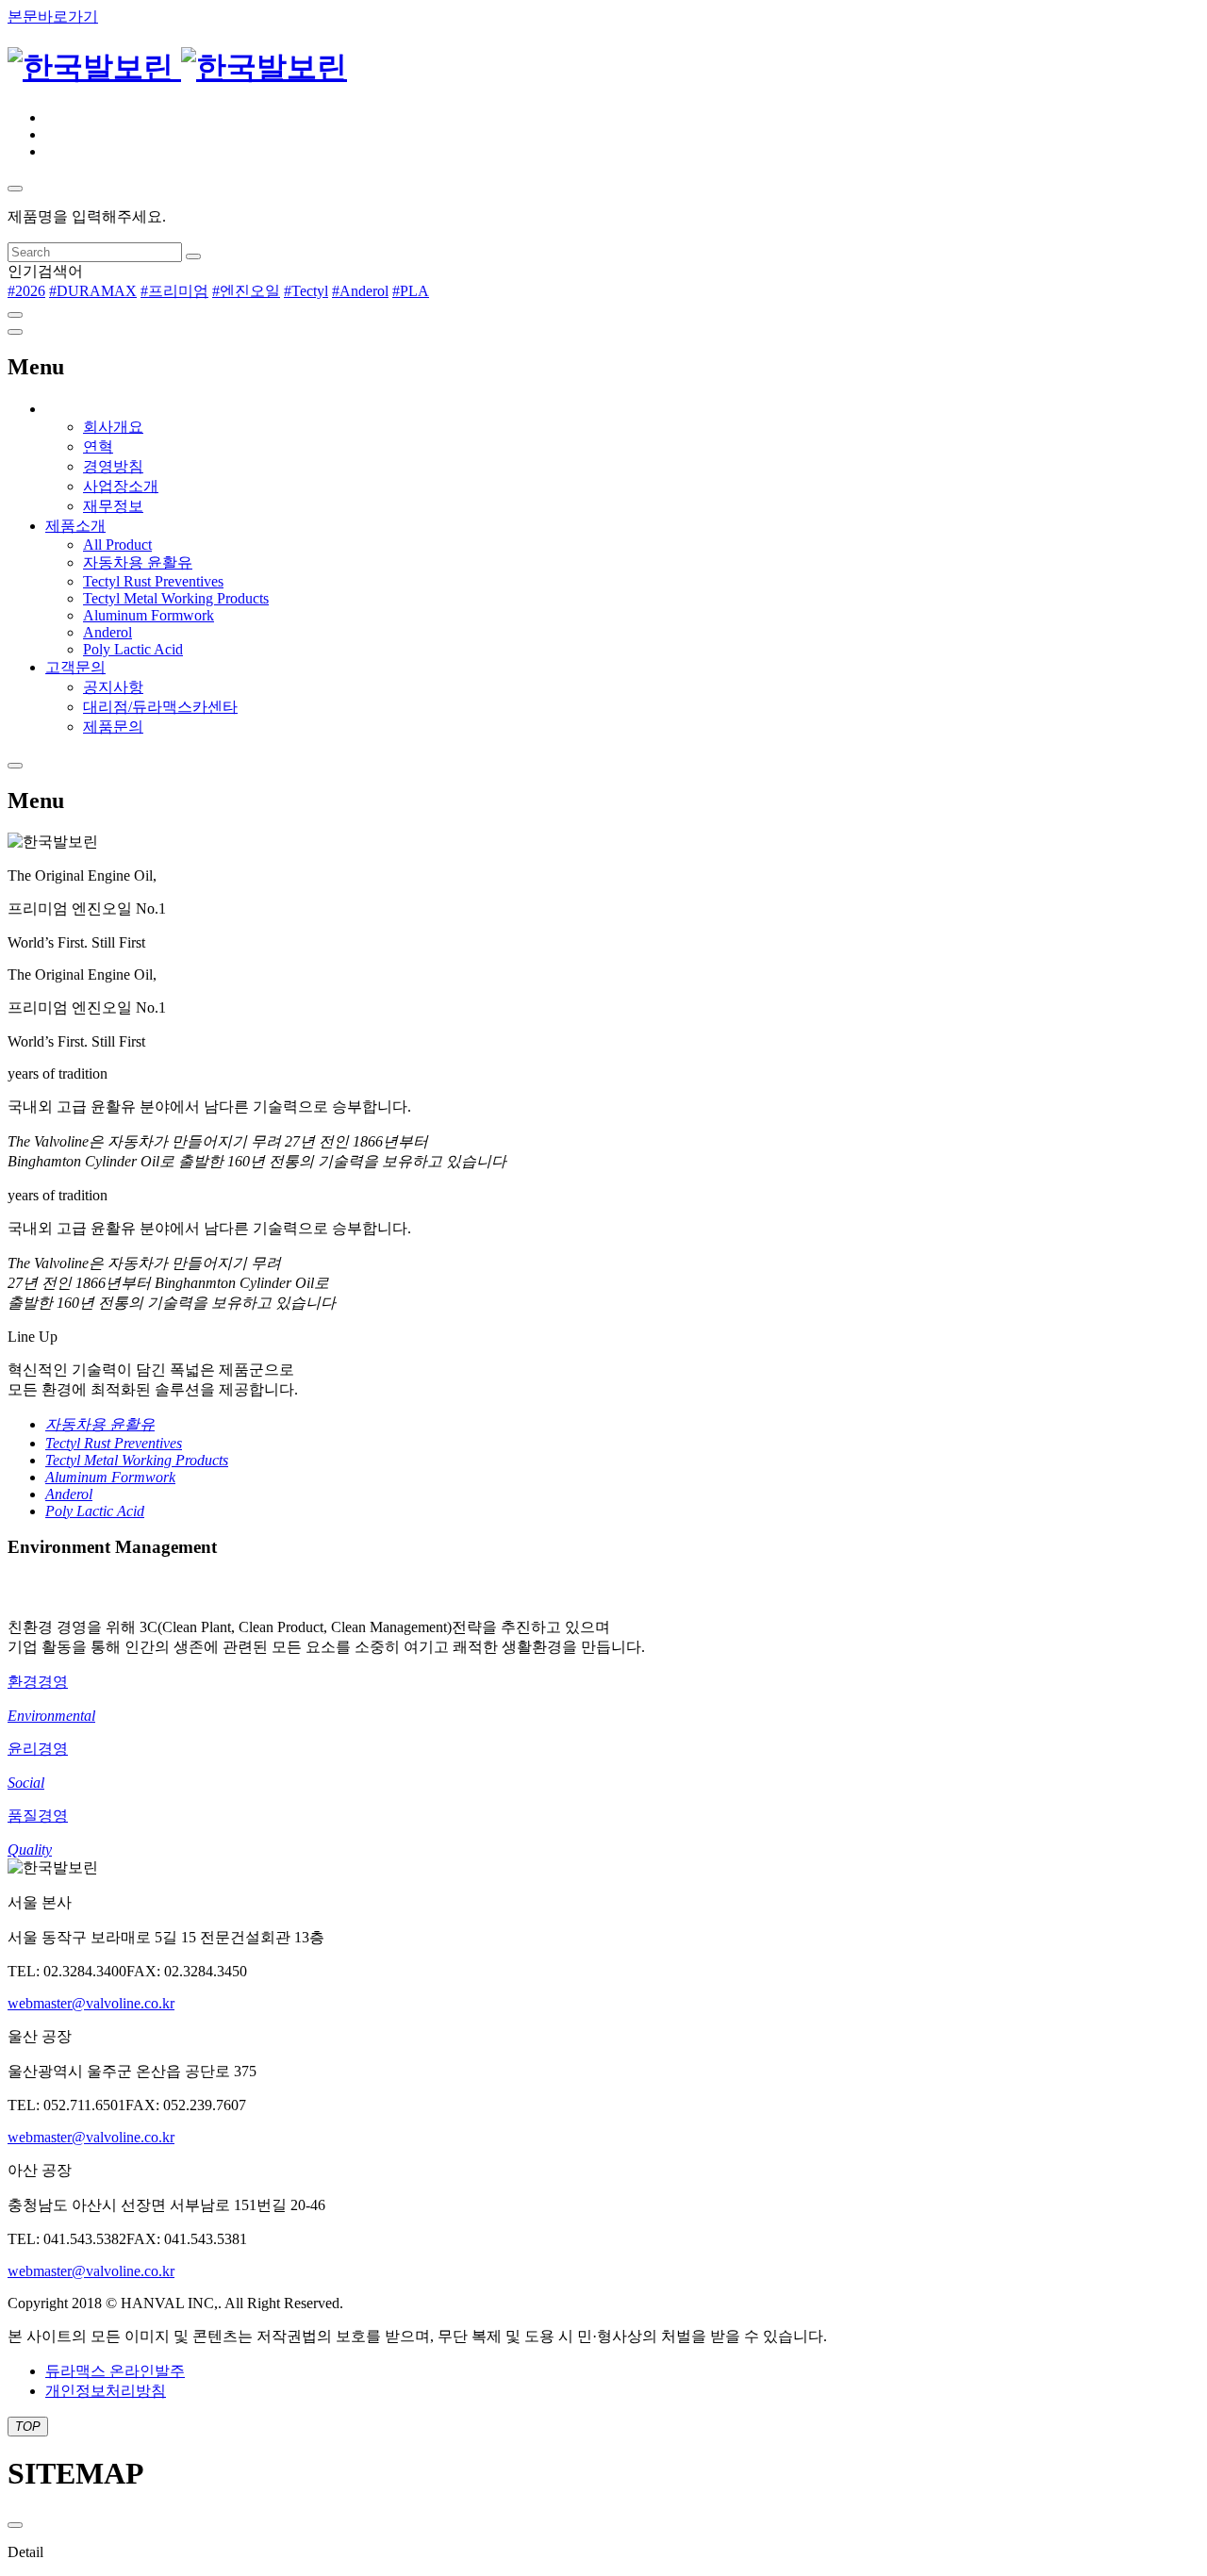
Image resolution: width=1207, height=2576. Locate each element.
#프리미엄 (174, 291)
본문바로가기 (53, 17)
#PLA (411, 291)
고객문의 (75, 667)
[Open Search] (15, 189)
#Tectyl (306, 291)
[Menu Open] (15, 766)
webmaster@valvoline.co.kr (91, 2003)
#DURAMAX (93, 291)
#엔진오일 (246, 291)
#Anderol (360, 291)
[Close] (15, 315)
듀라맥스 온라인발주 (115, 2371)
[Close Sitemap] (15, 2525)
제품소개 (75, 526)
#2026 (26, 291)
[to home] (177, 67)
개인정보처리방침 (106, 2391)
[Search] (193, 256)
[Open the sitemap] (15, 332)
